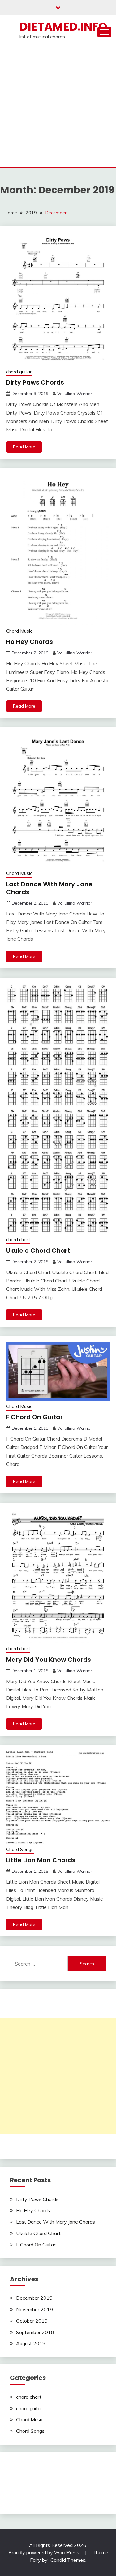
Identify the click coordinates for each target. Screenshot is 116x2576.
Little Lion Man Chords (41, 1860)
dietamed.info (63, 27)
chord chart (18, 1240)
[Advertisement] (58, 106)
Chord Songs (20, 1849)
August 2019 (31, 2343)
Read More (24, 447)
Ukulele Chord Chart (38, 1251)
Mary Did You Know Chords (49, 1660)
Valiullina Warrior (75, 394)
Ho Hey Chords (30, 642)
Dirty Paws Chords (35, 382)
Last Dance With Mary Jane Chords (49, 888)
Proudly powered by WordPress (44, 2552)
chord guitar (19, 372)
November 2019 (34, 2309)
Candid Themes (68, 2560)
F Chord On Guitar (34, 1417)
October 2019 (32, 2321)
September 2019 (35, 2332)
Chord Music (19, 631)
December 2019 (34, 2298)
